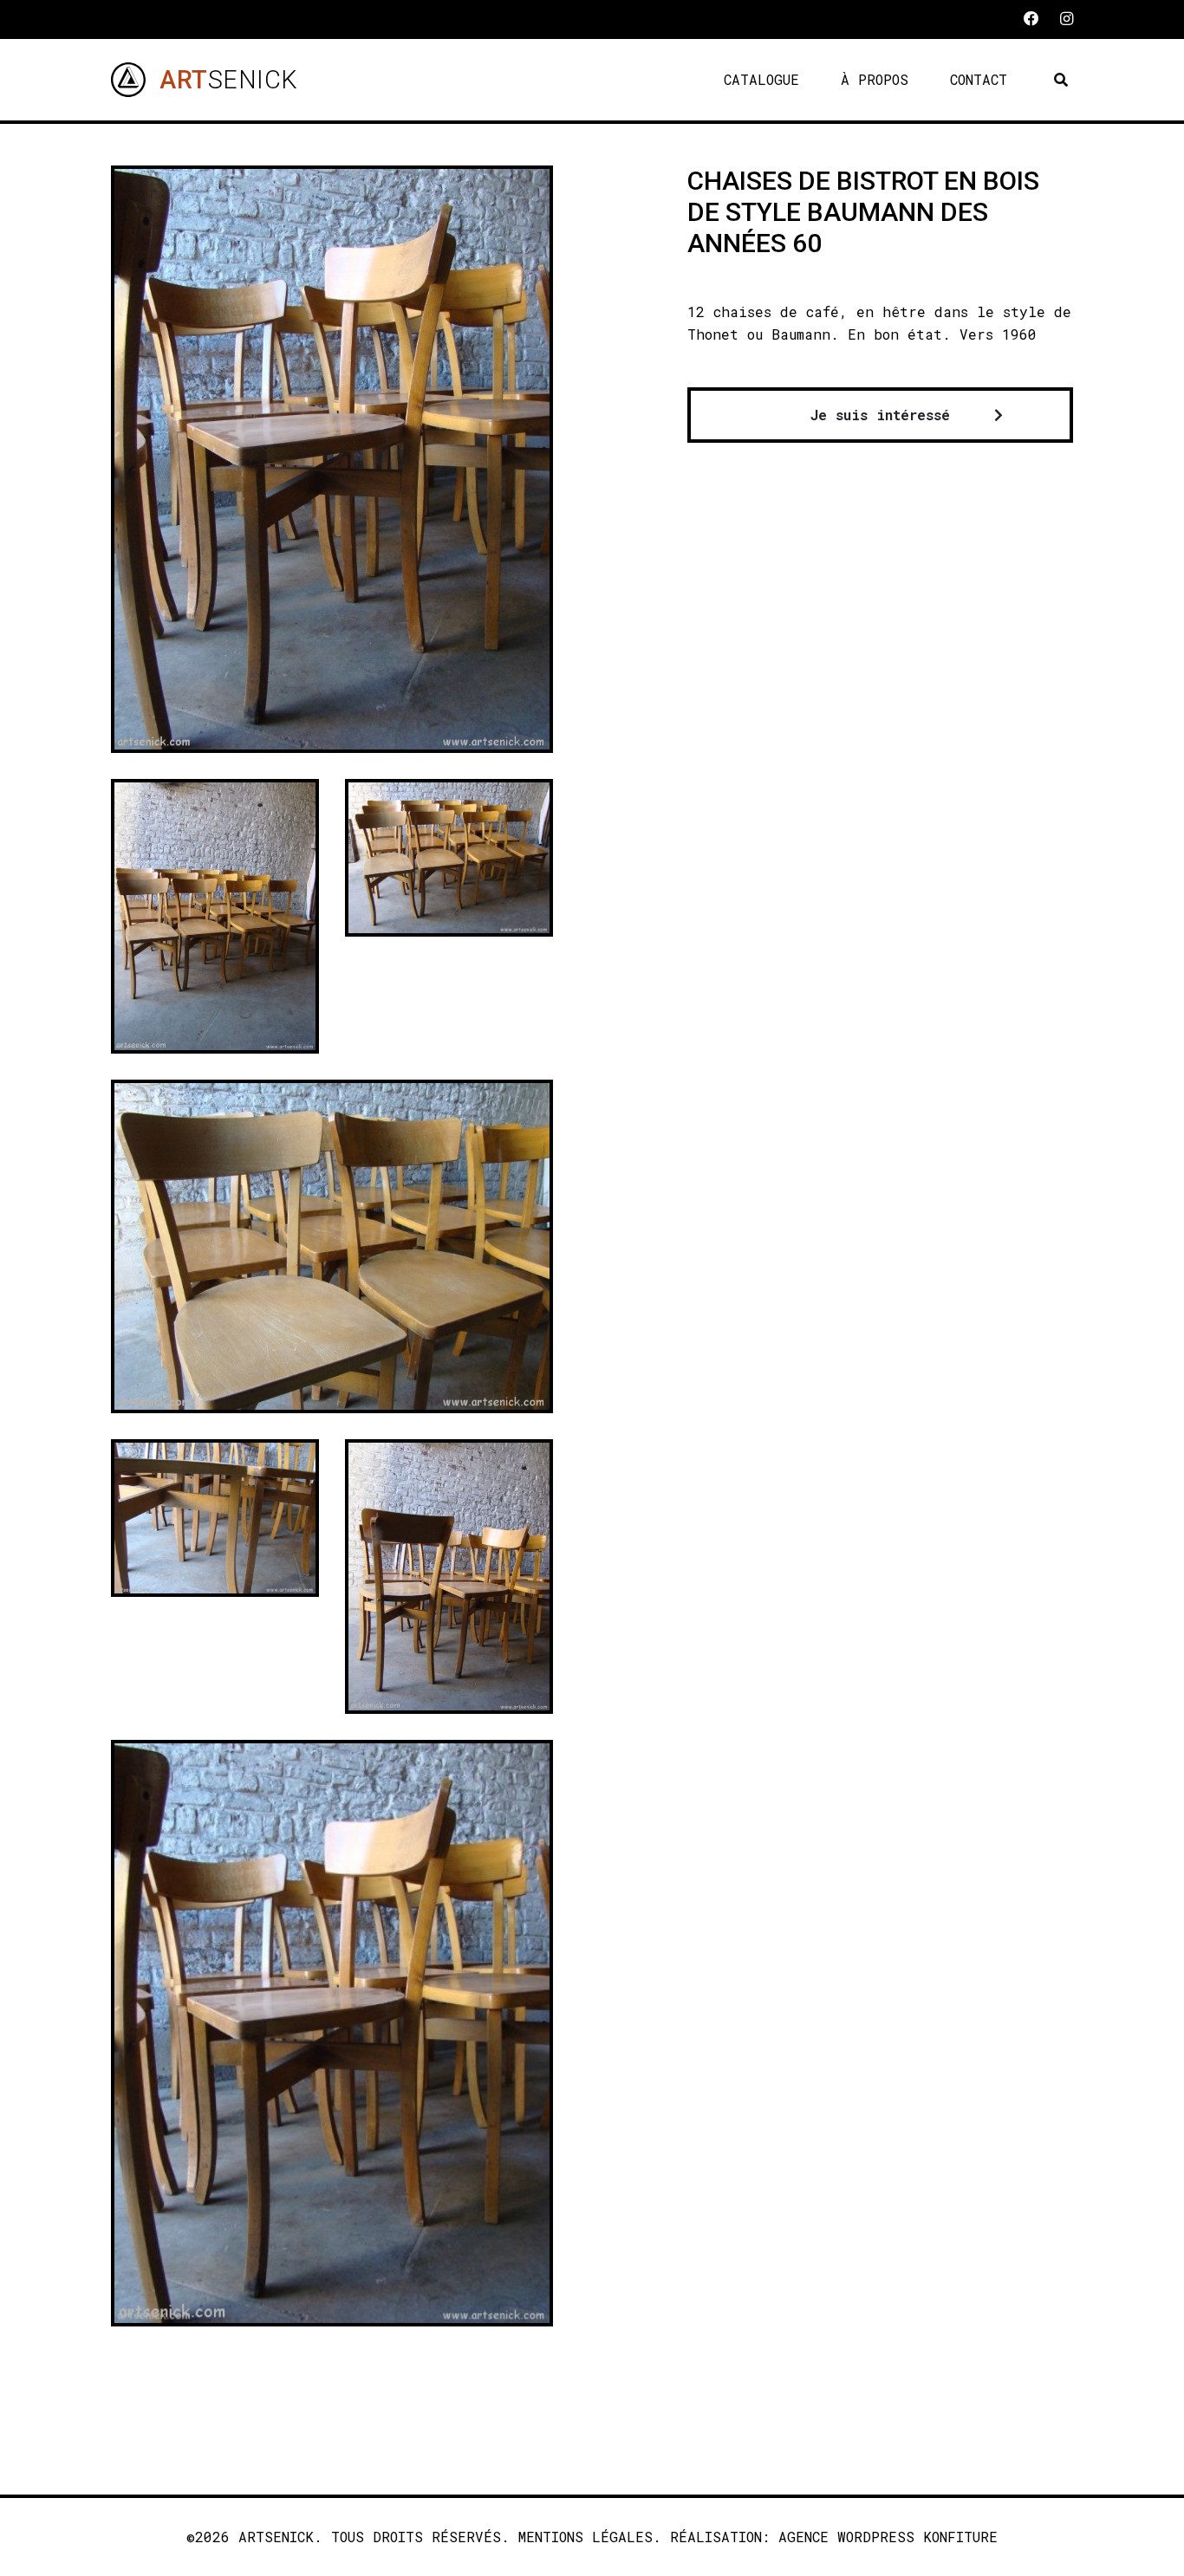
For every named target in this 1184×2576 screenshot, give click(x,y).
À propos (875, 79)
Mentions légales (585, 2537)
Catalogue (761, 79)
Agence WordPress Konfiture (888, 2537)
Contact (979, 79)
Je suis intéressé (880, 415)
